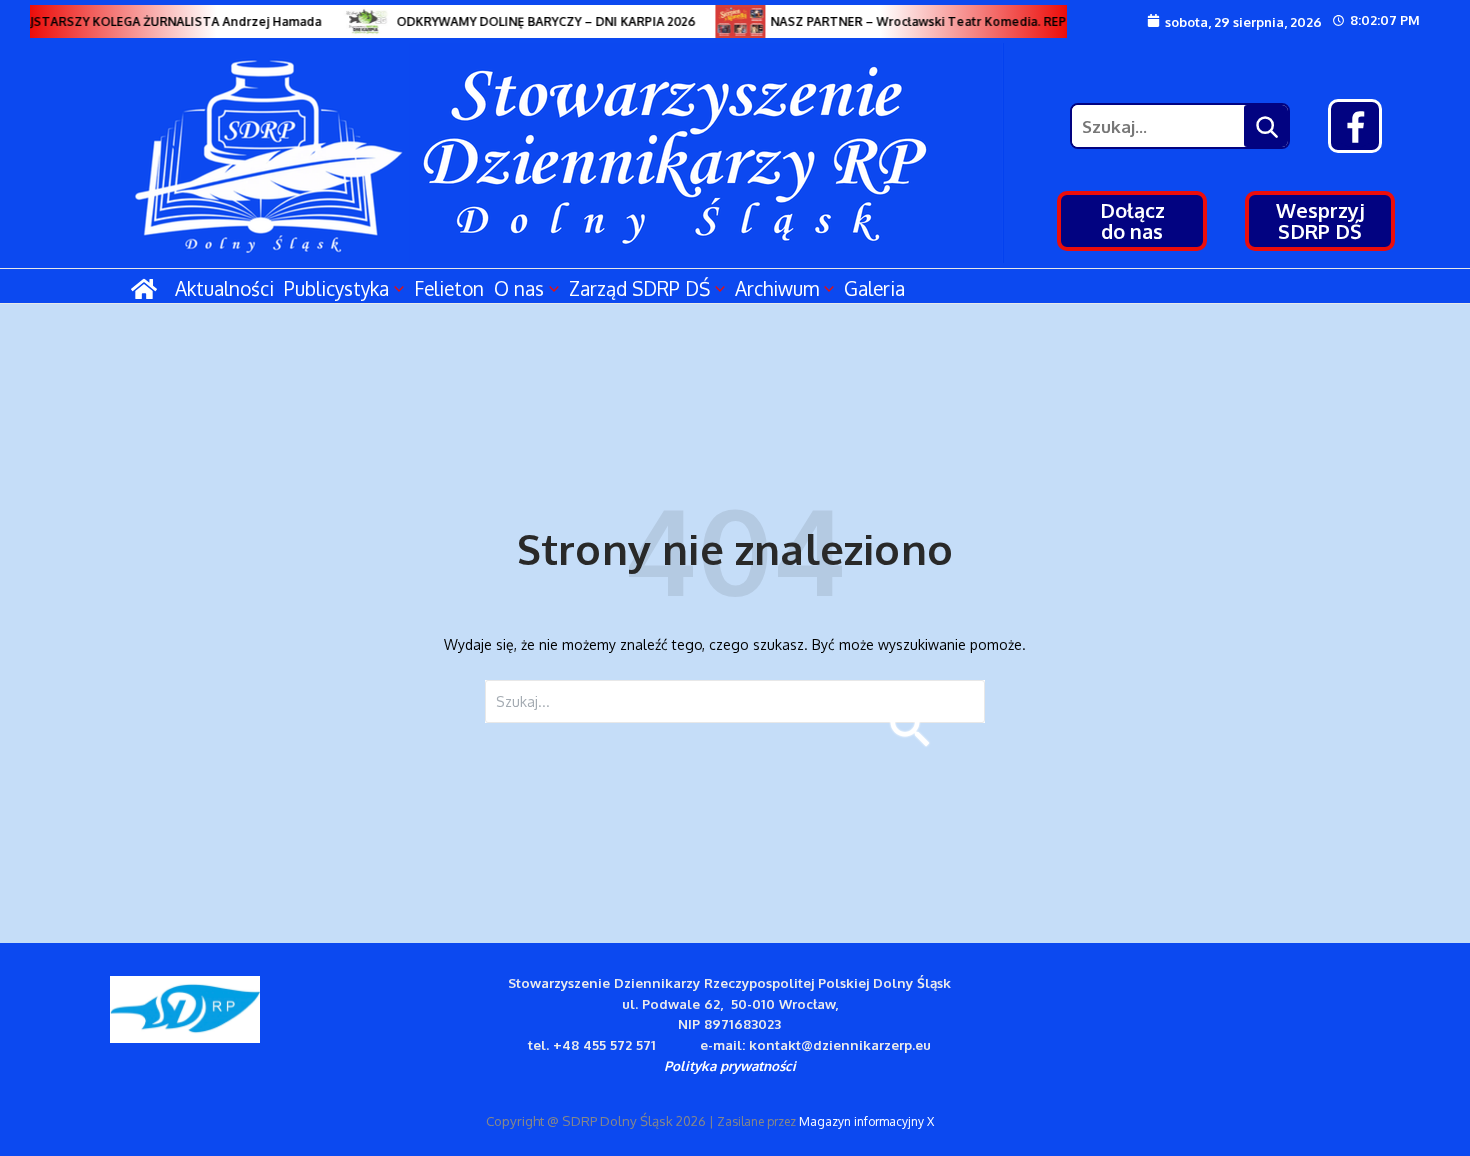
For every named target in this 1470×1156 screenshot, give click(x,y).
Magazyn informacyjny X (866, 1121)
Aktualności (224, 288)
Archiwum (777, 288)
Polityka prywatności (730, 1065)
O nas (519, 288)
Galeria (874, 288)
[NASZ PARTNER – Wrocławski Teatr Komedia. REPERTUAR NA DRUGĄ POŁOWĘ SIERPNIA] (733, 21)
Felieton (449, 288)
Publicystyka (336, 288)
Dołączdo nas (1132, 220)
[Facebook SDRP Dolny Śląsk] (1355, 126)
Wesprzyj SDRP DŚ (1320, 220)
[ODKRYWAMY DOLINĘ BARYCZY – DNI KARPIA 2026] (359, 21)
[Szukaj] (1266, 126)
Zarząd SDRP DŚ (639, 288)
